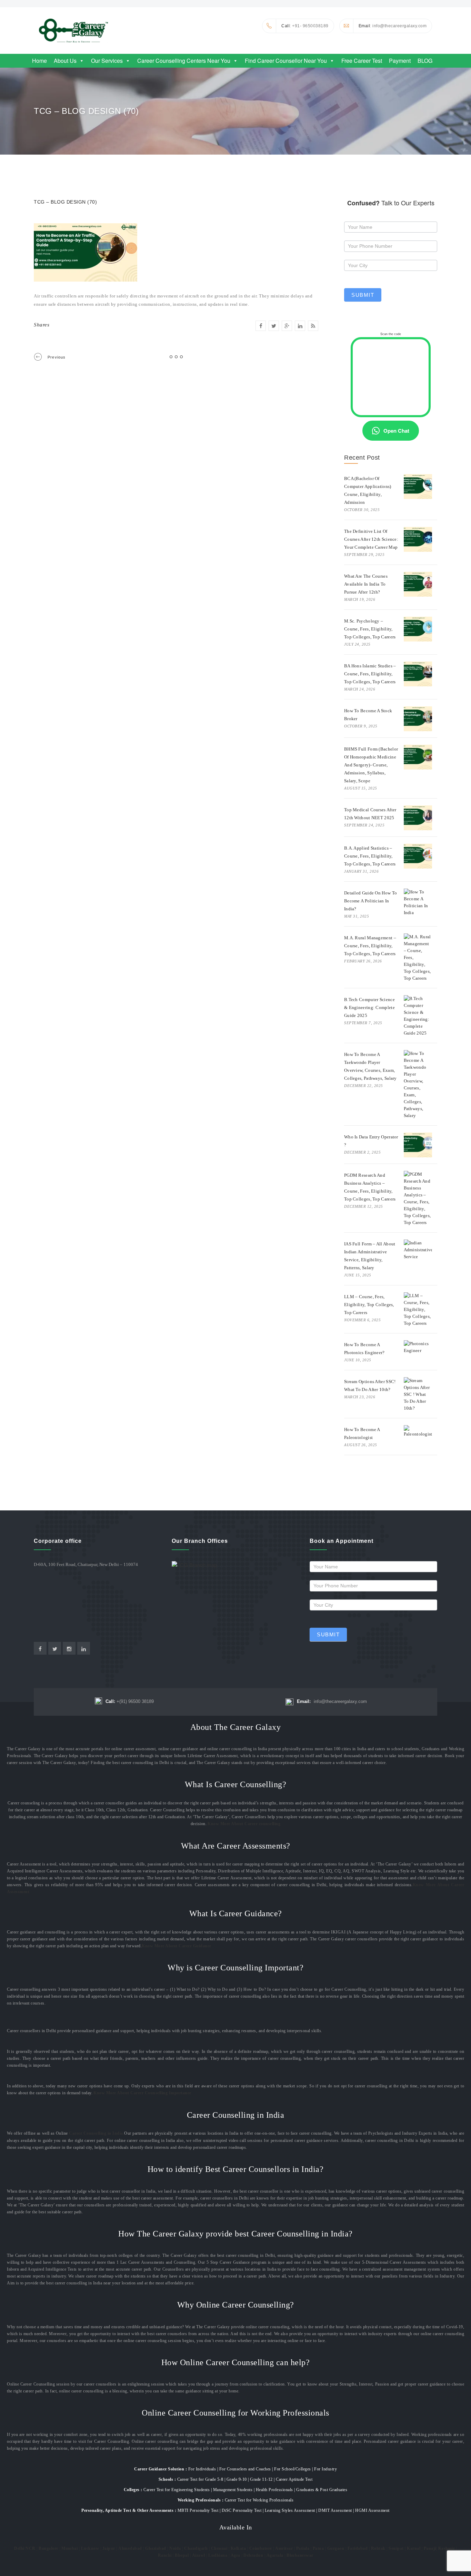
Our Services (107, 61)
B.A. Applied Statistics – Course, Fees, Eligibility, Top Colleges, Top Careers (370, 856)
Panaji (430, 2548)
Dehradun (253, 2555)
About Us (65, 61)
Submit (363, 295)
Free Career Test (362, 61)
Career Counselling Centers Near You (184, 61)
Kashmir (447, 2548)
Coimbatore (261, 2548)
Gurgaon (336, 2548)
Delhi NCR (25, 2548)
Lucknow (90, 2548)
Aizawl (199, 2555)
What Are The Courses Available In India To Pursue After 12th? (366, 584)
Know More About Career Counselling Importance (142, 2093)
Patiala (303, 2548)
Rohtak (378, 2548)
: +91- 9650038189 (305, 26)
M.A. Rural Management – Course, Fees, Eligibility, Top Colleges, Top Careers (370, 946)
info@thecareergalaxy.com (332, 1701)
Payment (400, 61)
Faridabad (358, 2548)
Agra (235, 2555)
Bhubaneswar (300, 2555)
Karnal (414, 2548)
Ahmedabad (130, 2548)
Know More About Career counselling (244, 1824)
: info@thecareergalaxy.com (393, 26)
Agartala (275, 2555)
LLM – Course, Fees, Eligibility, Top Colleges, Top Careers (369, 1305)
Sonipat (396, 2548)
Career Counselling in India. (97, 2133)
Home (39, 61)
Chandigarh (196, 2548)
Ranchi (165, 2555)
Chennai (219, 2548)
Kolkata (238, 2548)
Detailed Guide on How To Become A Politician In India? (370, 901)
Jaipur (109, 2548)
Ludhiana (218, 2555)
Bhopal (182, 2555)
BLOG (425, 61)
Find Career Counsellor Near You (286, 61)
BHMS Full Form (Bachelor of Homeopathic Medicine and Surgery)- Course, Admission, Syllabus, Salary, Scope (371, 765)
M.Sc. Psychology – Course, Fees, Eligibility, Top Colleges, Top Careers (370, 629)
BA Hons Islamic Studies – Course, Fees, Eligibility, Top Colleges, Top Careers (370, 674)
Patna (318, 2548)
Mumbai (69, 2548)
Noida (175, 2548)
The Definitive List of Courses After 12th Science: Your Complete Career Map (371, 539)
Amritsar (284, 2548)
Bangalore (48, 2548)
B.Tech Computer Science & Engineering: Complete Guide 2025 (369, 1007)
